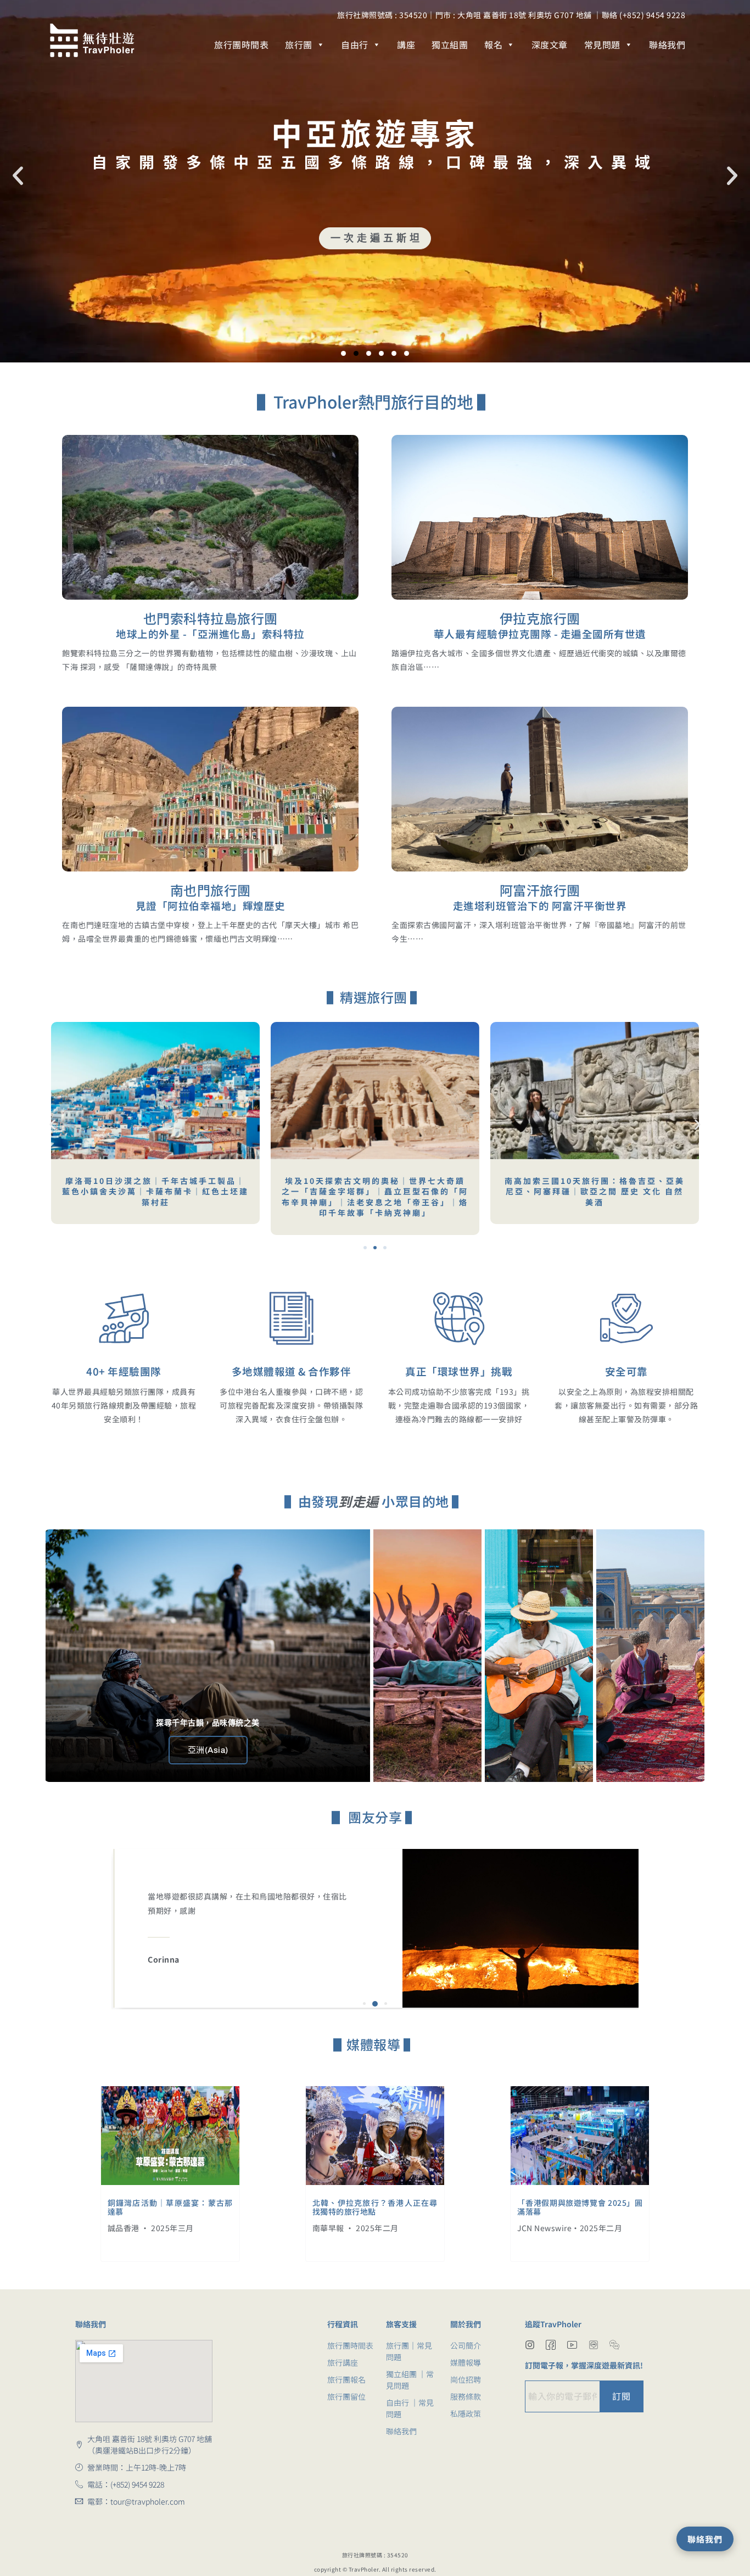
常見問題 (602, 44)
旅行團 (299, 44)
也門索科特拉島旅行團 (211, 618)
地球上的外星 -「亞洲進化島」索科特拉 (210, 634)
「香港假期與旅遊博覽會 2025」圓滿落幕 (580, 2207)
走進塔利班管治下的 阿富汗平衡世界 (540, 906)
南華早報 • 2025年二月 (356, 2228)
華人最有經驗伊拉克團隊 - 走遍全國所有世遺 (540, 634)
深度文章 (550, 44)
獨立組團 (450, 44)
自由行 (355, 44)
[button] (18, 176)
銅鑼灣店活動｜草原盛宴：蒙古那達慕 (170, 2207)
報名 (493, 44)
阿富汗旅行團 (540, 890)
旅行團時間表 (241, 44)
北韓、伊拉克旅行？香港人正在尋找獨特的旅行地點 (375, 2207)
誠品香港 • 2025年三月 (151, 2228)
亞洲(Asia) (208, 1750)
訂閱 (621, 2396)
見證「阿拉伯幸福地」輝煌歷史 (211, 906)
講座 (406, 44)
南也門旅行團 (211, 890)
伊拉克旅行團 (540, 618)
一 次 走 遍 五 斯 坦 (375, 238)
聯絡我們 (667, 44)
